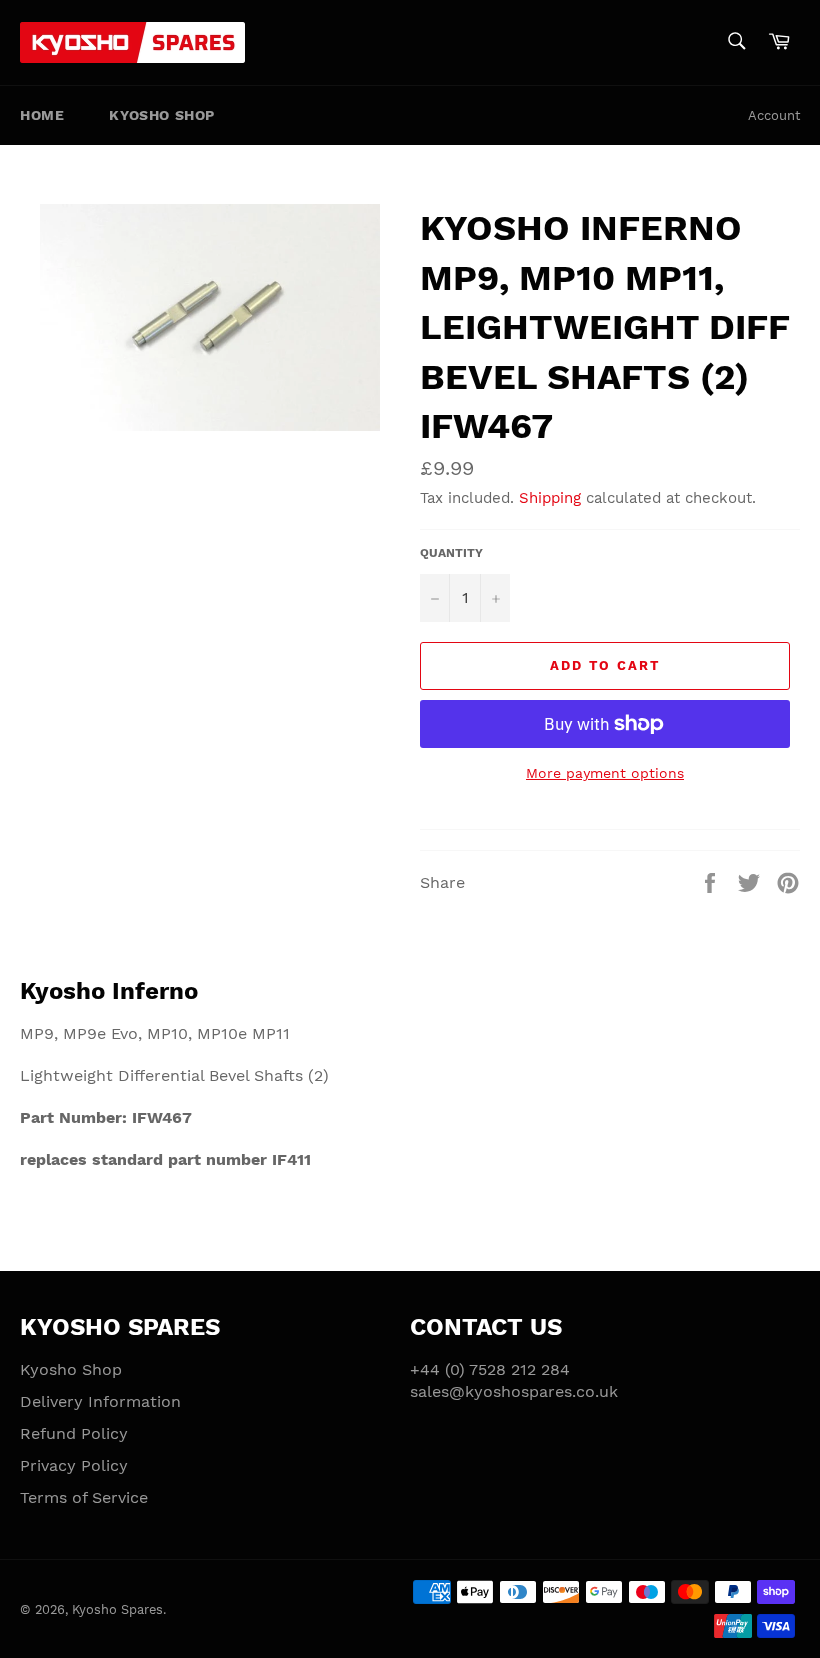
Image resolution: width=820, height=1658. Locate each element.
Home (42, 115)
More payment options (605, 773)
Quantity (451, 553)
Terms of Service (84, 1497)
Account (774, 115)
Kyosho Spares (117, 1609)
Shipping (550, 498)
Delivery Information (100, 1401)
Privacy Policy (74, 1465)
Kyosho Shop (162, 115)
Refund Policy (74, 1433)
